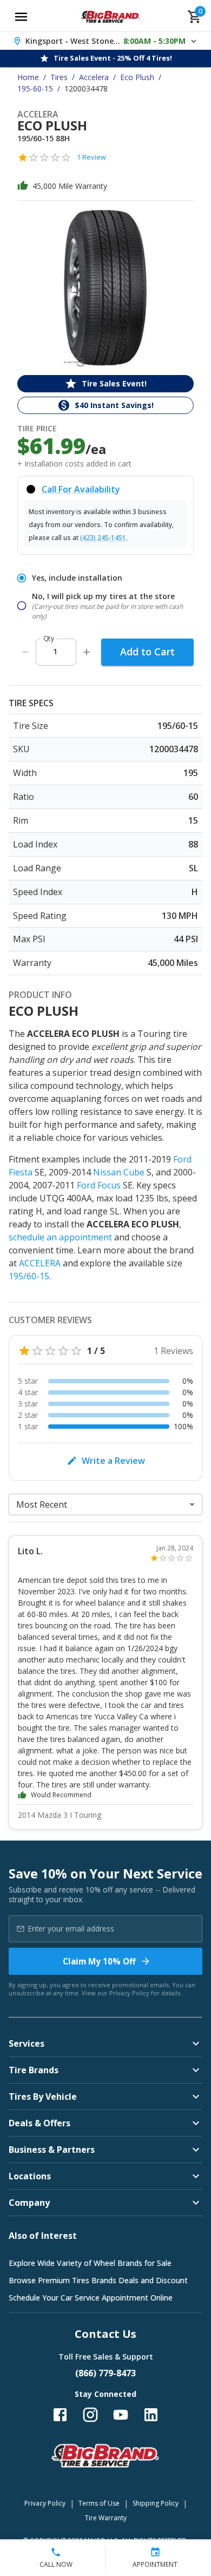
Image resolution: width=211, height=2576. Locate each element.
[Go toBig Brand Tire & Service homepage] (111, 17)
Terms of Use (99, 2503)
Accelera (94, 77)
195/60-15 (29, 1276)
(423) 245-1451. (104, 538)
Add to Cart (147, 652)
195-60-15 (35, 88)
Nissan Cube (119, 1172)
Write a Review (113, 1461)
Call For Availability (81, 489)
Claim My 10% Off (99, 1961)
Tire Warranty (106, 2518)
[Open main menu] (21, 17)
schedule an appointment (60, 1237)
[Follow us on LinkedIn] (151, 2415)
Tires (59, 77)
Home (28, 77)
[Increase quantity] (87, 652)
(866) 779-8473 (105, 2373)
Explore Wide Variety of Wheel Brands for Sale (90, 2263)
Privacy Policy (129, 1993)
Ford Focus (99, 1185)
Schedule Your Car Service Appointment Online (91, 2298)
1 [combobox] (55, 651)
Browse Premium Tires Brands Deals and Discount (98, 2280)
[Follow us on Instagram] (90, 2415)
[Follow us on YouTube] (121, 2415)
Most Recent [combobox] (42, 1504)
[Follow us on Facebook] (60, 2415)
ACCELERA (40, 1263)
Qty (49, 638)
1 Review (91, 157)
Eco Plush (137, 77)
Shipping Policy (156, 2503)
